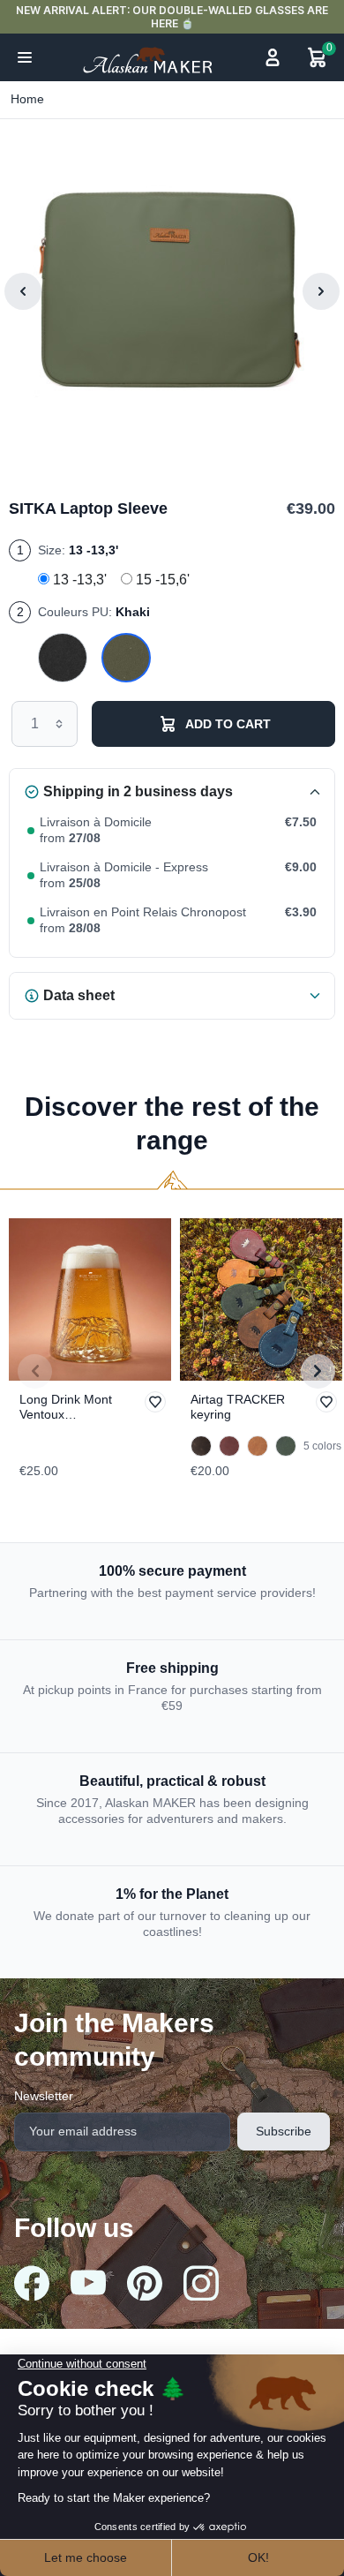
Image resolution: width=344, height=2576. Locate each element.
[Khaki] (126, 659)
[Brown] (201, 1446)
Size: (78, 550)
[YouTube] (88, 2282)
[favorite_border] (90, 1299)
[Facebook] (32, 2283)
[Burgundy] (229, 1446)
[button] (25, 57)
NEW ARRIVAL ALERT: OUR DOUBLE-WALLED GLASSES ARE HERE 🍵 (172, 17)
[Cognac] (258, 1446)
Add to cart (228, 724)
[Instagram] (201, 2283)
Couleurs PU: (94, 612)
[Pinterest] (145, 2283)
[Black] (63, 659)
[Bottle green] (286, 1446)
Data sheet (79, 995)
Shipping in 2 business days (138, 791)
